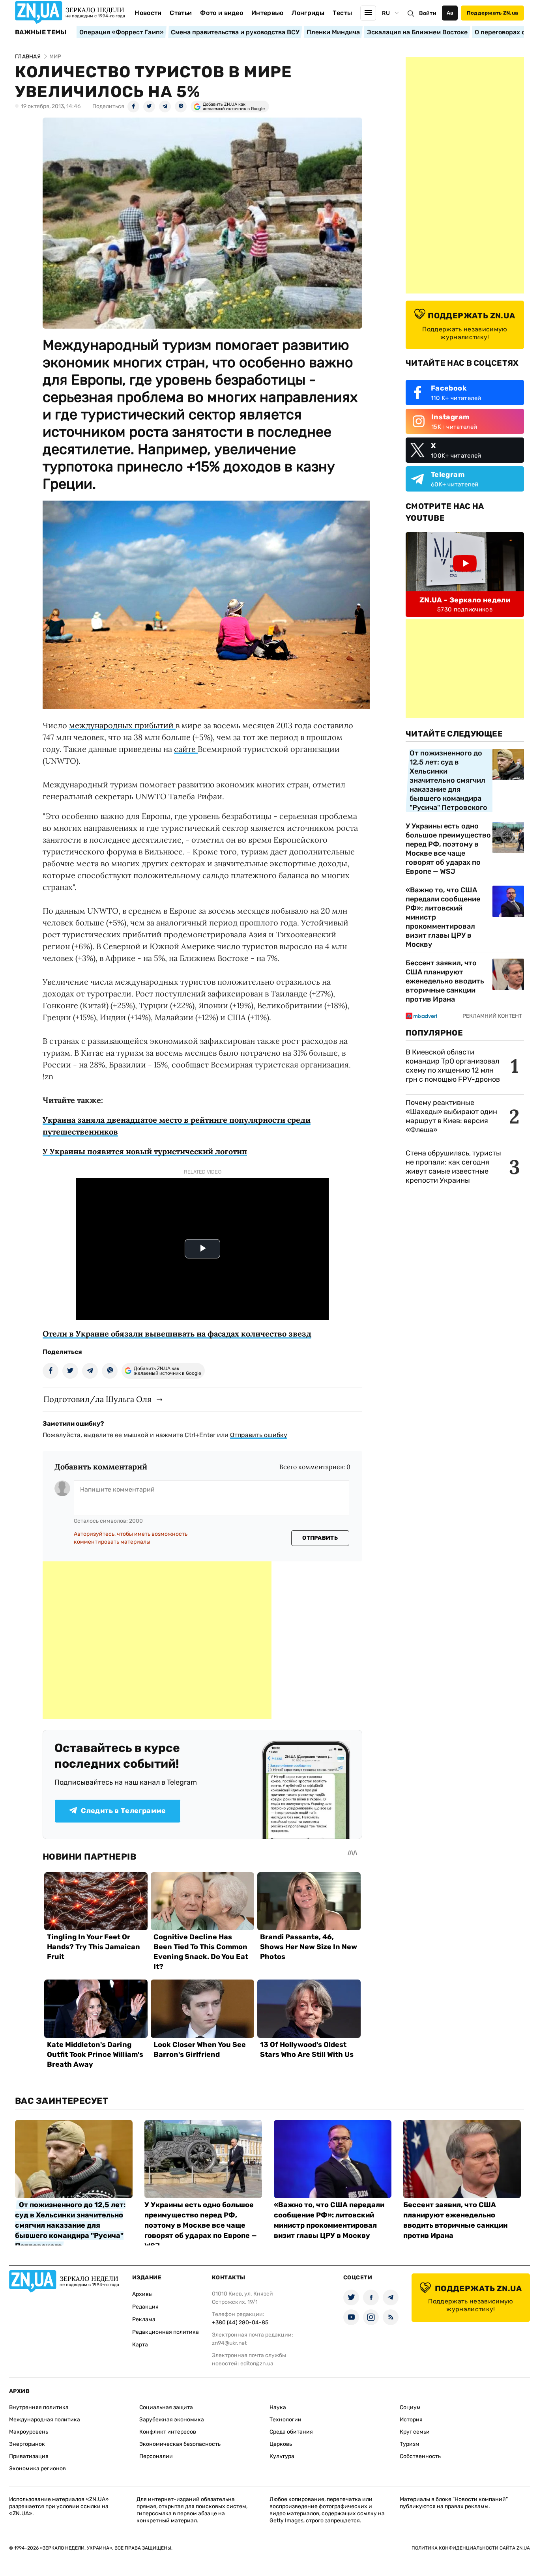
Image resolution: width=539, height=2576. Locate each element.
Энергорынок (27, 2444)
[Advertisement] (157, 1640)
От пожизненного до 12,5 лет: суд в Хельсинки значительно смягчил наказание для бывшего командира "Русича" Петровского (448, 780)
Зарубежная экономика (172, 2420)
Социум (410, 2407)
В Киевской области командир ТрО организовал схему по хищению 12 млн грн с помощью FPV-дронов (453, 1066)
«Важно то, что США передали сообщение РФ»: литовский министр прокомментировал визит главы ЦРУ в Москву (443, 917)
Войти (428, 13)
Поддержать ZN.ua (492, 13)
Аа (450, 13)
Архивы (142, 2294)
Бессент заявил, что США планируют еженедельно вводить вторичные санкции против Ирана (445, 981)
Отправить (320, 1538)
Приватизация (29, 2456)
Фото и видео (222, 13)
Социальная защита (166, 2407)
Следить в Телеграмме (123, 1811)
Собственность (420, 2456)
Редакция (145, 2307)
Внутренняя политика (39, 2407)
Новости (148, 13)
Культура (282, 2456)
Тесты (342, 13)
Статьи (181, 13)
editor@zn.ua (257, 2364)
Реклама (144, 2319)
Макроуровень (29, 2432)
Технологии (285, 2420)
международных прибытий (122, 725)
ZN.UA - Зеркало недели (465, 600)
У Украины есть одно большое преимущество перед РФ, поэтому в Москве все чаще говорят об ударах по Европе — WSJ (448, 849)
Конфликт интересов (168, 2432)
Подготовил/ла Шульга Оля (97, 1399)
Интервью (268, 13)
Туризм (410, 2444)
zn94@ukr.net (229, 2343)
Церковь (281, 2444)
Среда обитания (291, 2432)
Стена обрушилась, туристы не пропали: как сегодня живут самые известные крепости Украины (453, 1167)
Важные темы (41, 32)
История (411, 2420)
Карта (140, 2345)
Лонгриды (308, 13)
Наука (278, 2407)
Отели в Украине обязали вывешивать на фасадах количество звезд (177, 1334)
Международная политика (45, 2420)
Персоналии (156, 2456)
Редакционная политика (166, 2332)
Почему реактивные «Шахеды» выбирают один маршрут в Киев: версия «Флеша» (451, 1116)
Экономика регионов (37, 2469)
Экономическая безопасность (180, 2444)
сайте (186, 749)
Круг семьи (415, 2432)
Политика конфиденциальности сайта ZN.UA (471, 2548)
